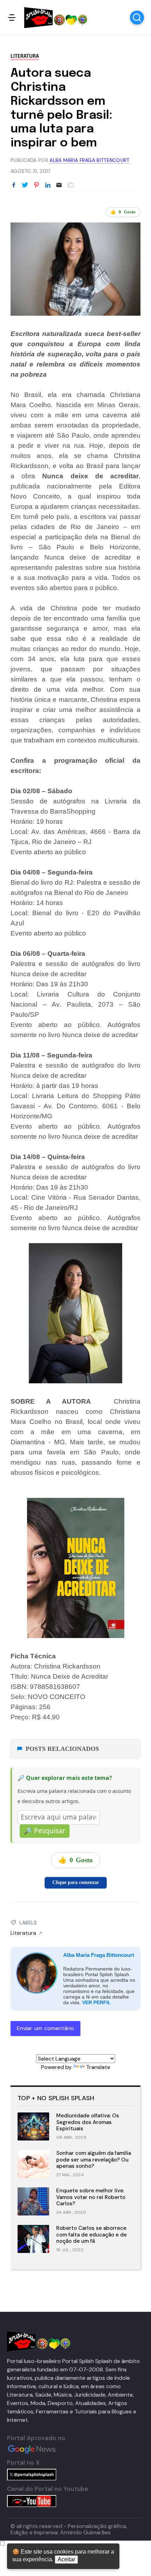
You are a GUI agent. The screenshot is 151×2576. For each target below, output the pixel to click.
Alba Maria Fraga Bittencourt (99, 1955)
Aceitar (66, 2559)
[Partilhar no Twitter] (25, 185)
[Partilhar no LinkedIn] (48, 185)
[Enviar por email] (59, 184)
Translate (98, 2067)
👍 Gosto (123, 212)
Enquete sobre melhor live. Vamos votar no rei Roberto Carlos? (91, 2197)
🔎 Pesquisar (45, 1831)
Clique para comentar (76, 1882)
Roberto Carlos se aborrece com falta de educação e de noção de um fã (91, 2235)
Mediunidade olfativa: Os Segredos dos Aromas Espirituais (88, 2122)
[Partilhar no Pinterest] (37, 185)
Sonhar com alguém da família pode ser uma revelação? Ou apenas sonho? (94, 2160)
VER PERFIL (97, 2002)
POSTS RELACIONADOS (62, 1749)
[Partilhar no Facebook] (14, 185)
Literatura (25, 56)
